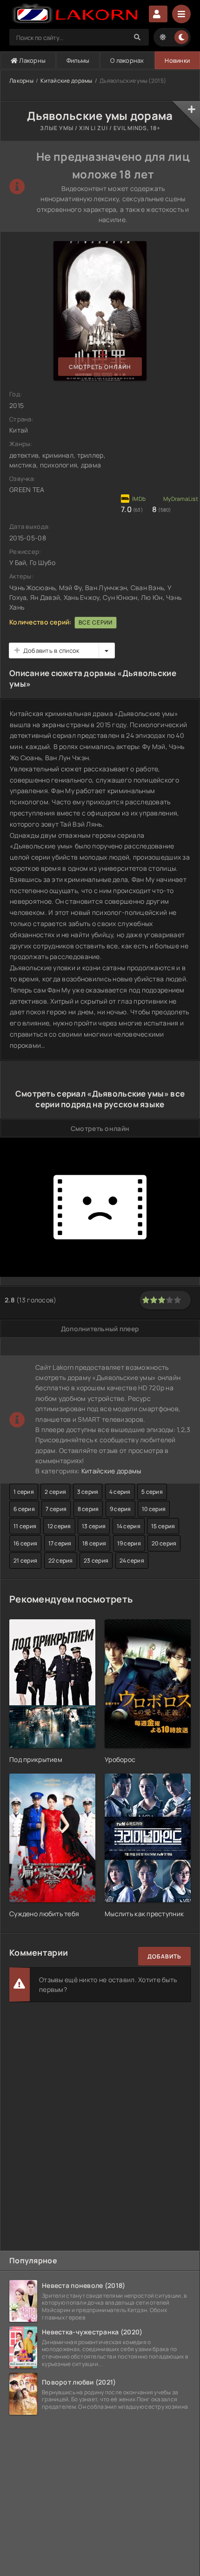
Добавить (164, 1956)
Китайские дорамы (66, 81)
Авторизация (158, 14)
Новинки (177, 60)
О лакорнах (127, 60)
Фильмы (78, 60)
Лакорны (32, 60)
